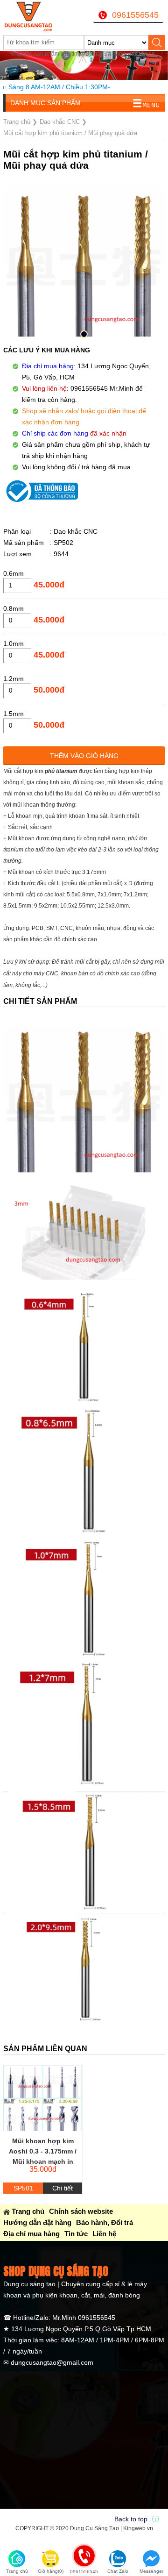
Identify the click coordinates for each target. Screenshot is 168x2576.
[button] (84, 334)
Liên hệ (104, 2234)
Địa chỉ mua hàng (31, 2234)
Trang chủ (28, 2211)
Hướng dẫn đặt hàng (37, 2222)
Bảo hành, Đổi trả (105, 2222)
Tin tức (76, 2234)
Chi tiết (63, 2188)
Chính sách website (81, 2211)
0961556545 (135, 15)
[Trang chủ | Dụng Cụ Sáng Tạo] (31, 16)
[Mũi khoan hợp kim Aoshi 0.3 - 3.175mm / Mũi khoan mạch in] (43, 2098)
